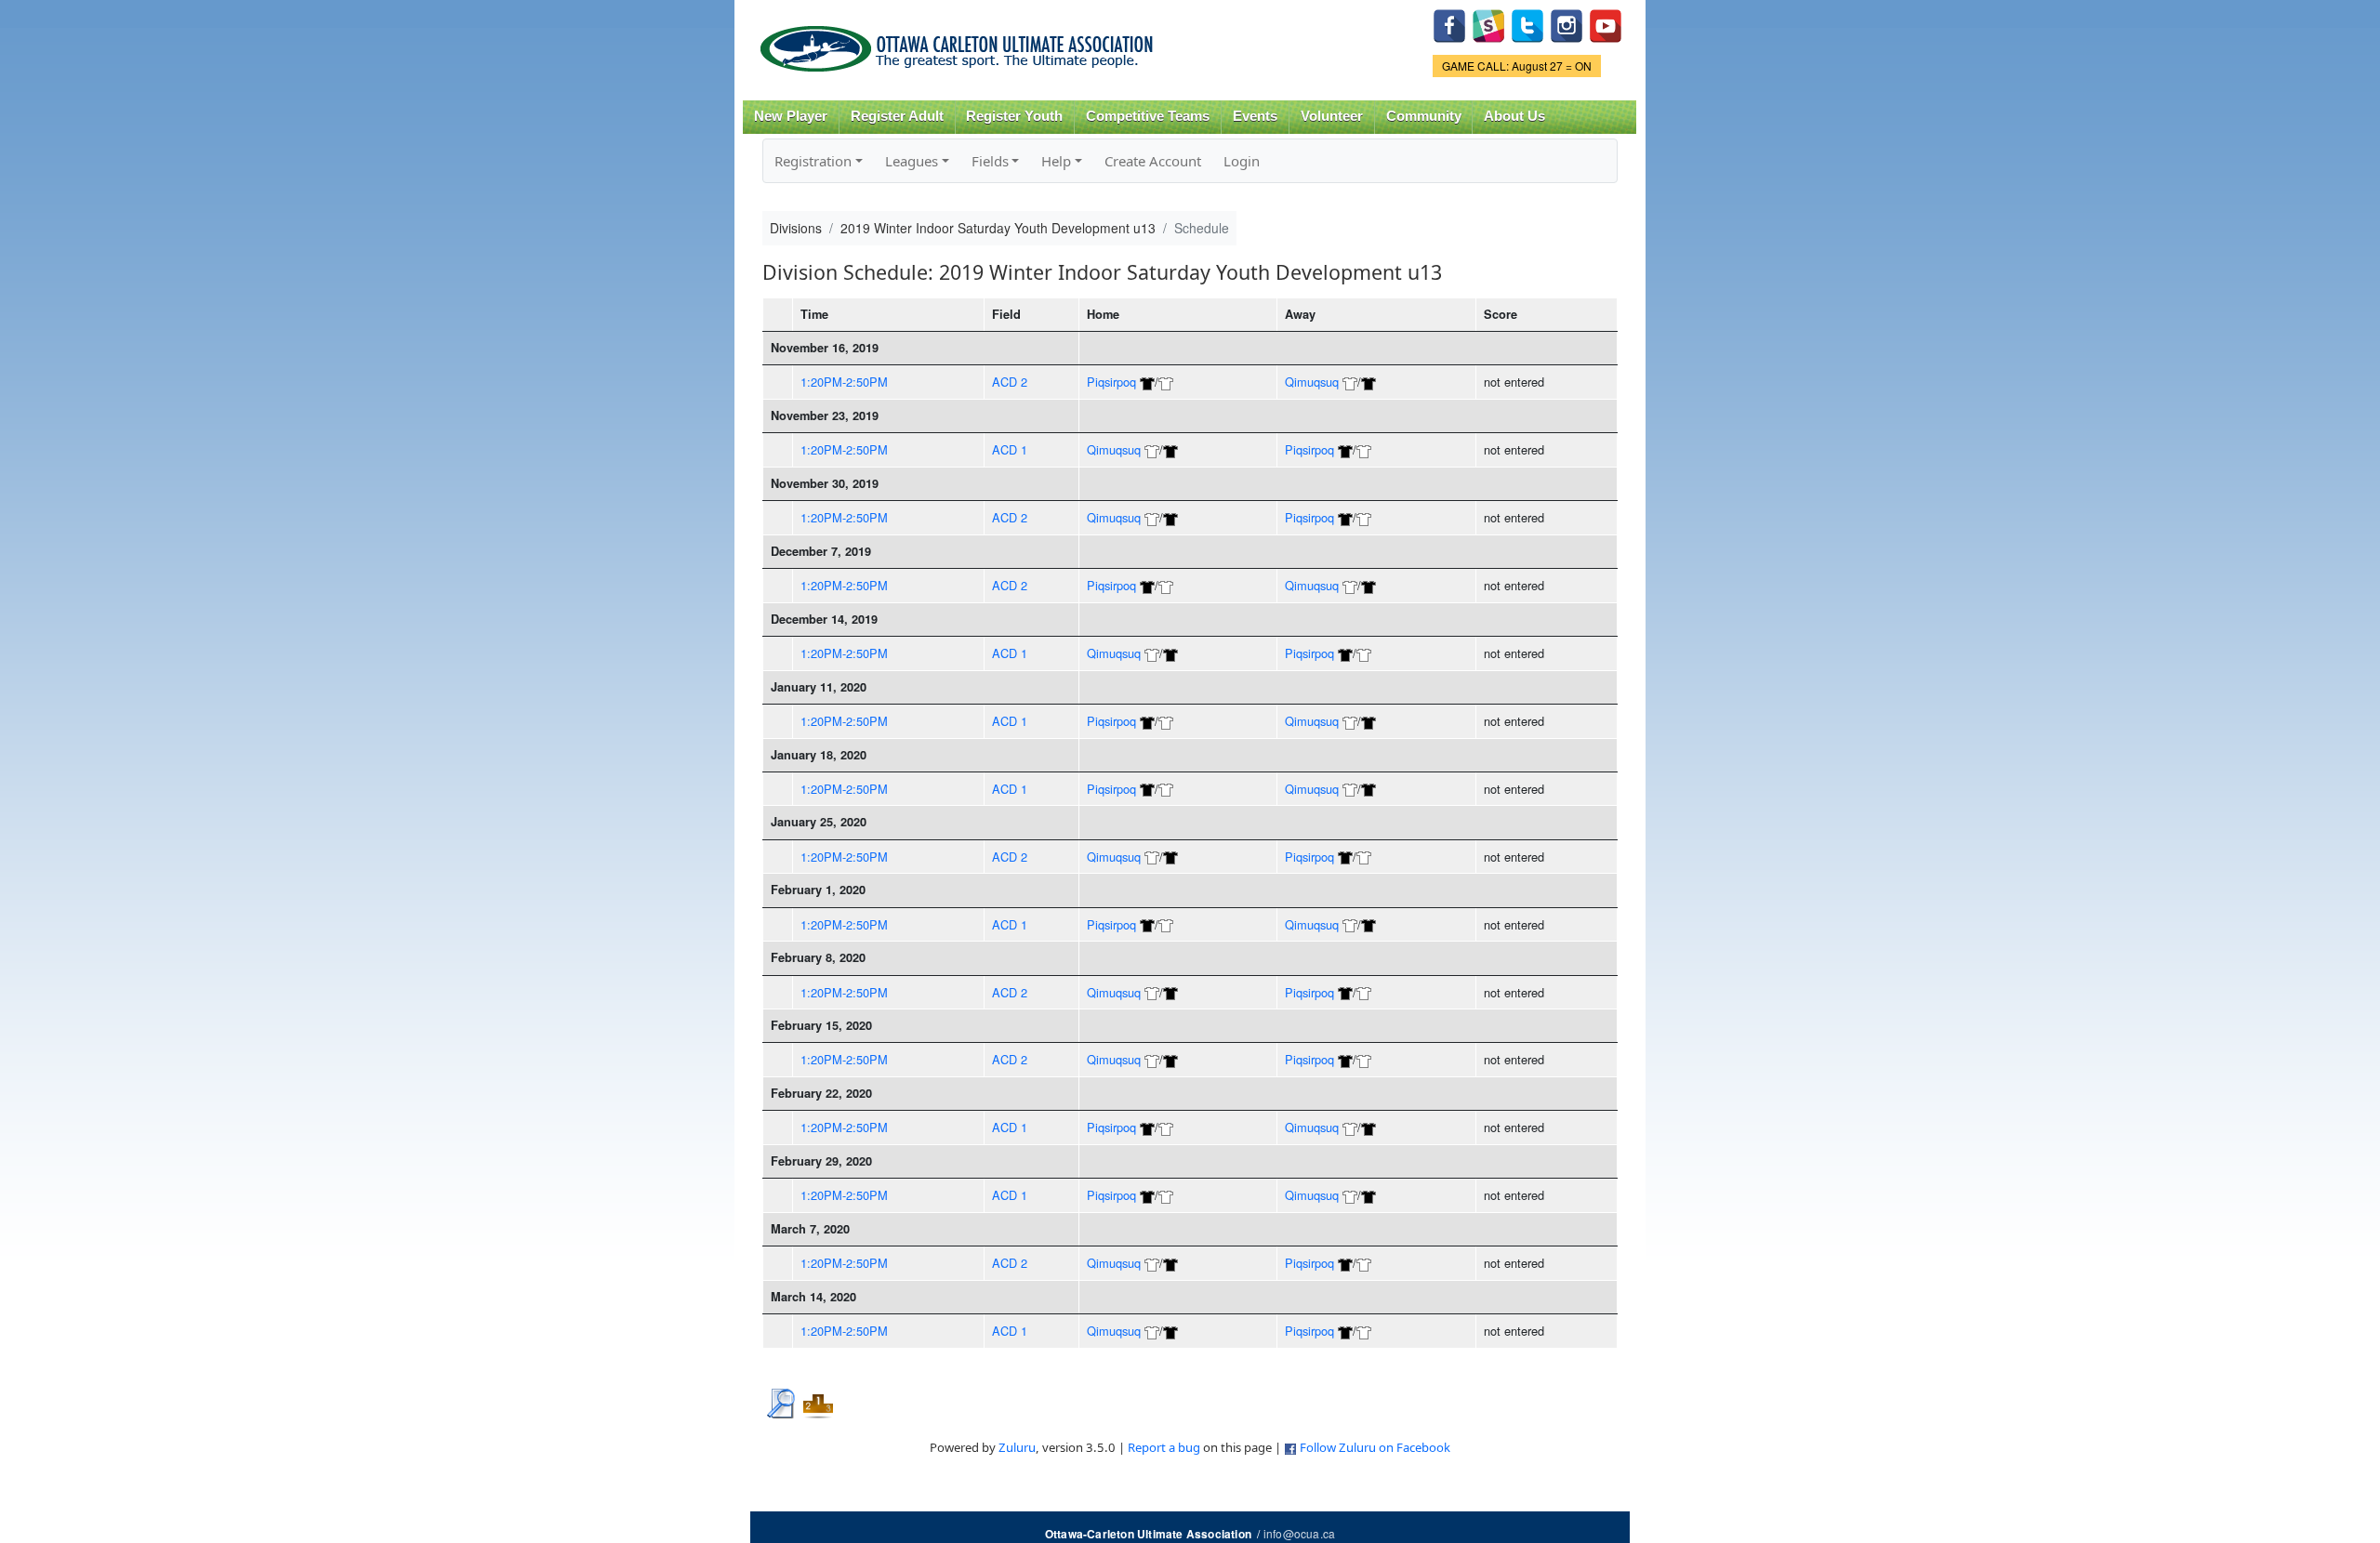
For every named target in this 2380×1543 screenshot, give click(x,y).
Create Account (1153, 161)
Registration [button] (813, 161)
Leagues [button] (912, 161)
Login (1242, 161)
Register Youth (1014, 116)
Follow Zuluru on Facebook (1375, 1447)
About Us (1514, 116)
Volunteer (1332, 116)
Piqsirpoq (1111, 382)
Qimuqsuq (1312, 382)
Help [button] (1056, 161)
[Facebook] (1449, 24)
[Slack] (1488, 24)
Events (1255, 116)
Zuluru (1017, 1447)
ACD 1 (1010, 449)
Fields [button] (990, 161)
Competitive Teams (1148, 116)
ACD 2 (1010, 382)
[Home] (960, 42)
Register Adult (897, 116)
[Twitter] (1527, 24)
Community (1424, 116)
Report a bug (1164, 1447)
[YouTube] (1606, 24)
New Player (791, 116)
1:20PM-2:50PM (844, 382)
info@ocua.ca (1299, 1533)
